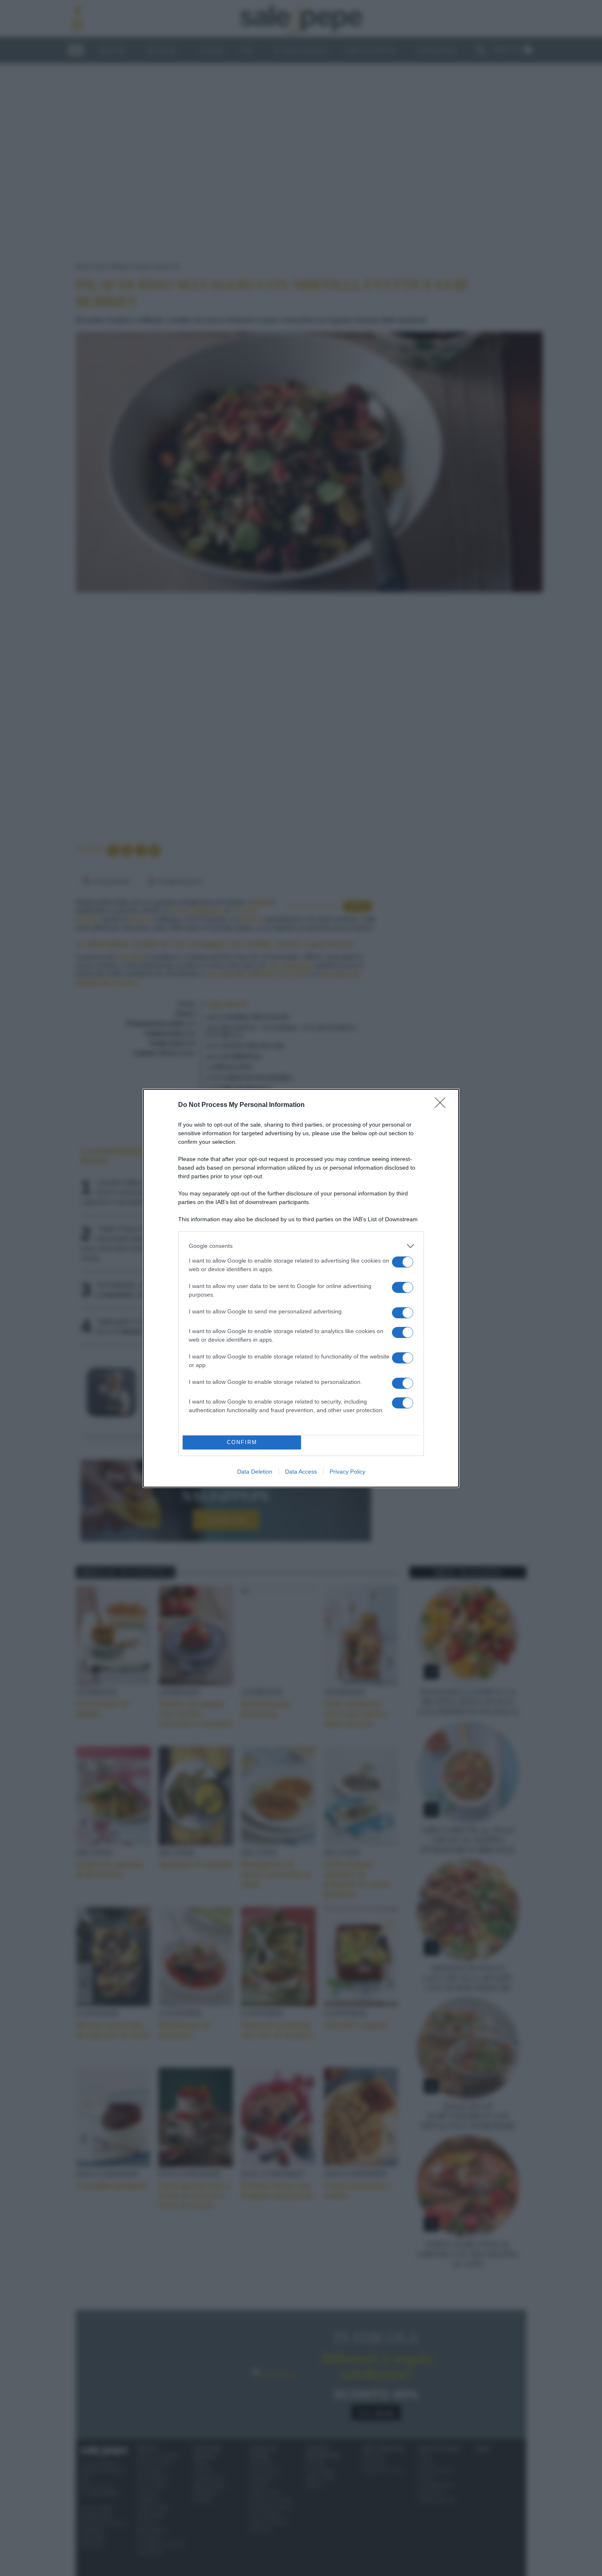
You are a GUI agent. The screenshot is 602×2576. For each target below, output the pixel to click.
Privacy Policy (347, 1472)
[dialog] (301, 1288)
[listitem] (301, 1246)
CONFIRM (242, 1442)
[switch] (403, 1262)
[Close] (443, 1105)
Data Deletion (255, 1472)
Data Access (301, 1472)
